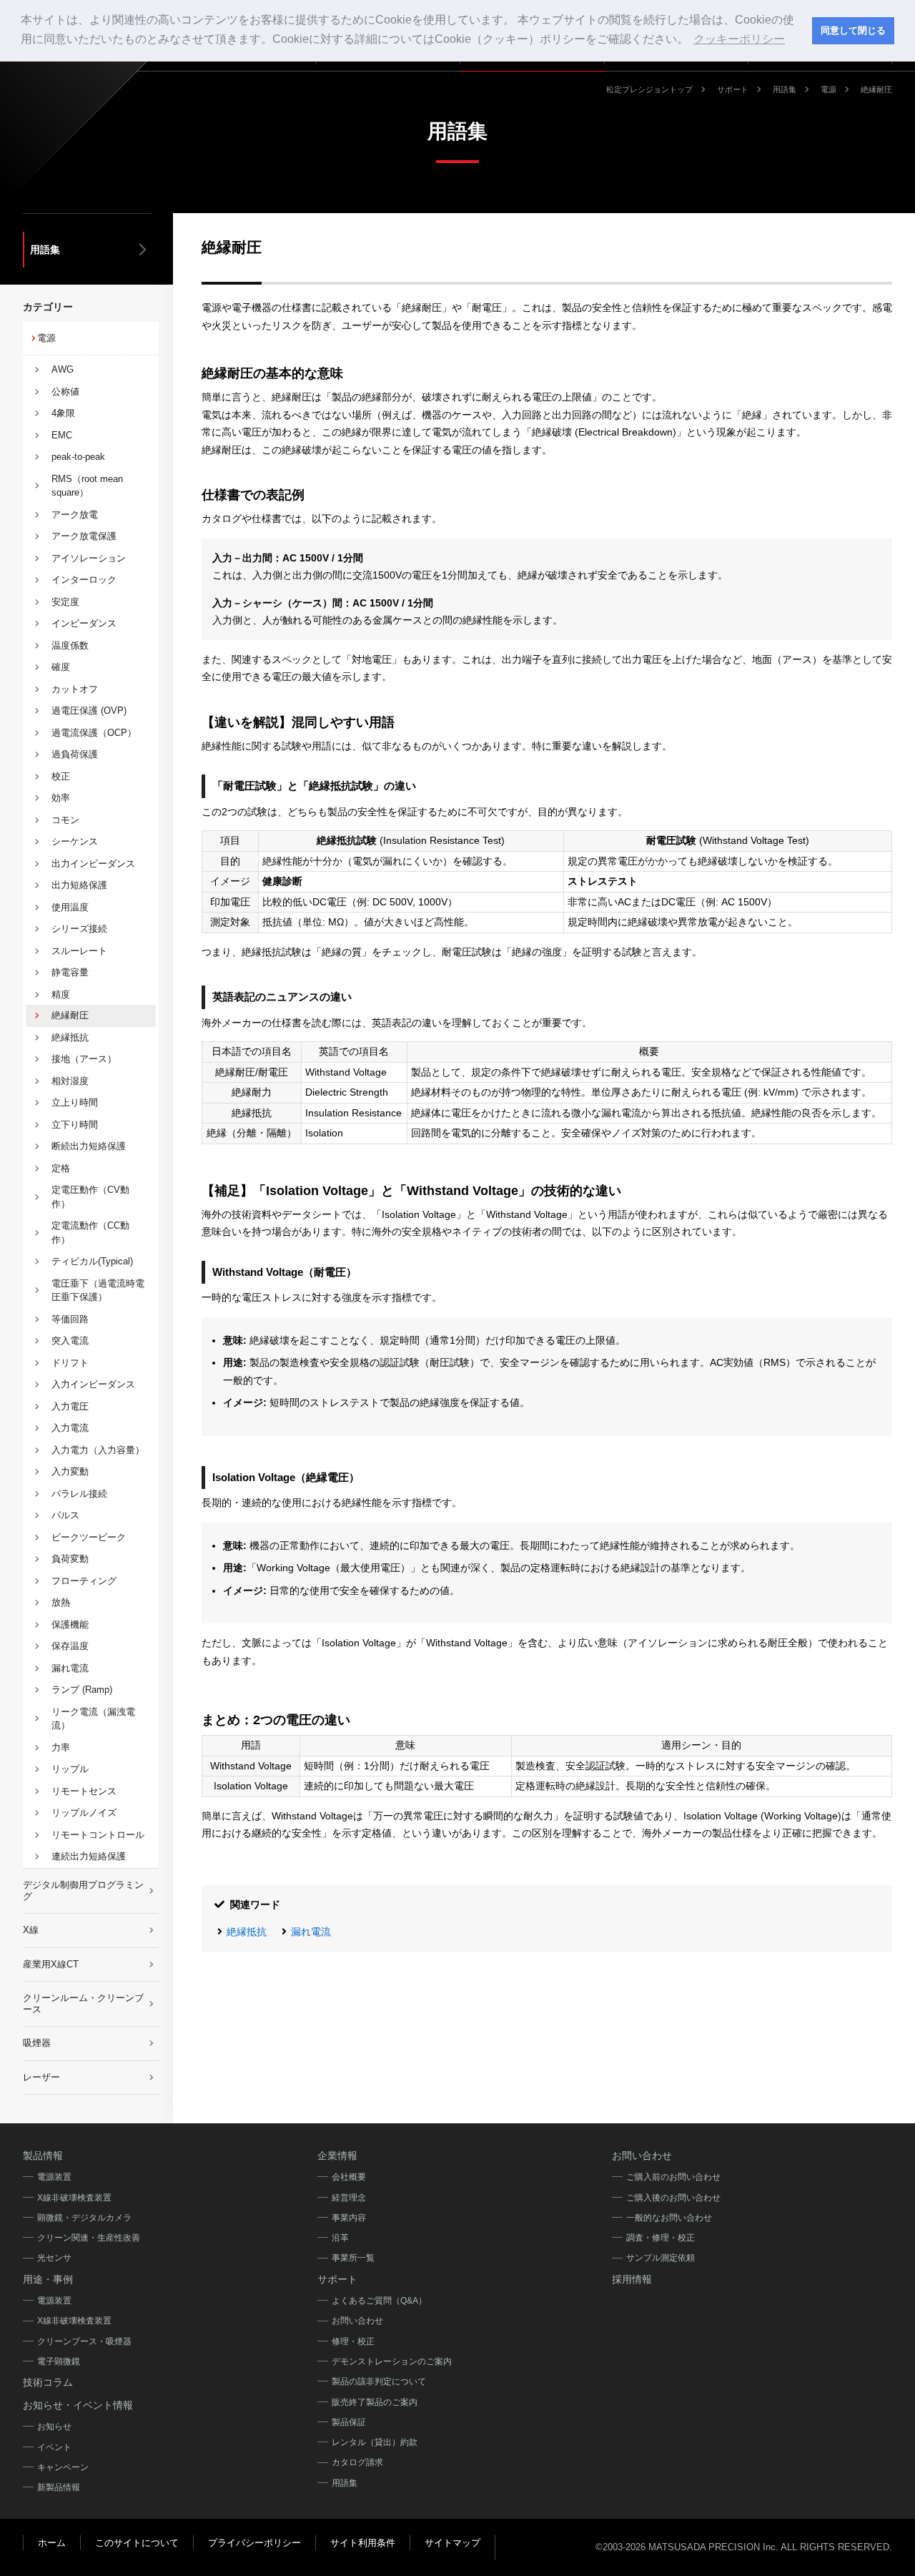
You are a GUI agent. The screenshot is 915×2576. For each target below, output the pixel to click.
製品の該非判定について (379, 2381)
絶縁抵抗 (247, 1932)
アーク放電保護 (84, 536)
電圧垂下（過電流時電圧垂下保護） (98, 1291)
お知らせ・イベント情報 (78, 2405)
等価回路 (70, 1319)
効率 (61, 798)
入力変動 (70, 1471)
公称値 (65, 392)
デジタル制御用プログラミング (83, 1891)
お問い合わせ (357, 2321)
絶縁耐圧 (70, 1015)
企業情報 (337, 2155)
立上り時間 (75, 1102)
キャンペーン (63, 2467)
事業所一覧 (353, 2258)
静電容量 (70, 972)
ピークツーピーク (89, 1537)
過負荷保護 (75, 754)
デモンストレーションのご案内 (392, 2361)
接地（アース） (84, 1059)
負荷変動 (70, 1559)
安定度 (65, 602)
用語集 (785, 89)
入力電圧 (70, 1406)
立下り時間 (75, 1125)
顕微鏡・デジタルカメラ (84, 2218)
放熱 (61, 1602)
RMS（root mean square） (87, 486)
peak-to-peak (78, 457)
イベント (54, 2447)
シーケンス (75, 841)
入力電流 (70, 1428)
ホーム (52, 2543)
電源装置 (54, 2177)
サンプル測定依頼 (661, 2258)
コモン (65, 820)
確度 (61, 667)
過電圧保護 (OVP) (89, 711)
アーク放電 (75, 515)
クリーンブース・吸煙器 (84, 2341)
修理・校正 (353, 2341)
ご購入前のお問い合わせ (673, 2177)
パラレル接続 (79, 1494)
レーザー (41, 2077)
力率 (61, 1747)
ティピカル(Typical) (92, 1261)
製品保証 (349, 2422)
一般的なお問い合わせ (669, 2218)
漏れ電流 (311, 1932)
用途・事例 (48, 2279)
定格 (61, 1168)
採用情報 (632, 2279)
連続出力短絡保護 (89, 1856)
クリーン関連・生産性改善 (89, 2238)
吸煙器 (37, 2043)
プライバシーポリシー (254, 2543)
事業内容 (349, 2218)
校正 (61, 776)
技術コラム (48, 2382)
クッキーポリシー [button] (739, 39)
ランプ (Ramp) (82, 1690)
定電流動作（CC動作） (90, 1233)
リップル (70, 1769)
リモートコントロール (98, 1835)
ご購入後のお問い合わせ (673, 2198)
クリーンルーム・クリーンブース (83, 2004)
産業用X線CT (51, 1964)
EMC (62, 435)
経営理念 (349, 2198)
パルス (65, 1515)
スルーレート (79, 951)
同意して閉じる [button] (853, 31)
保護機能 (70, 1624)
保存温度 (70, 1646)
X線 (31, 1930)
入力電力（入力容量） (98, 1450)
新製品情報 (59, 2487)
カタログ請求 (357, 2462)
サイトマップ (452, 2543)
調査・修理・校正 (661, 2238)
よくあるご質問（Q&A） (379, 2301)
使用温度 (70, 907)
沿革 (340, 2238)
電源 (829, 89)
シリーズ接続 (79, 929)
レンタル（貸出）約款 (375, 2442)
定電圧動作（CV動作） (90, 1197)
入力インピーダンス (93, 1384)
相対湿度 (70, 1081)
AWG (63, 369)
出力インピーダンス (93, 864)
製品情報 (43, 2155)
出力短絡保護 (79, 885)
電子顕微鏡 (59, 2361)
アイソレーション (89, 558)
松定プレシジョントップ (649, 89)
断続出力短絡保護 (89, 1146)
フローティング (84, 1581)
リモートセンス (84, 1791)
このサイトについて (137, 2543)
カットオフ (75, 689)
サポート (733, 89)
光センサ (54, 2258)
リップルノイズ (84, 1813)
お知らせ (54, 2427)
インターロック (84, 580)
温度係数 (70, 645)
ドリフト (70, 1363)
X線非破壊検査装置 (74, 2198)
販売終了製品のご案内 (375, 2402)
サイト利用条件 (363, 2543)
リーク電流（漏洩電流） (93, 1719)
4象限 (63, 413)
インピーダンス (84, 623)
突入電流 (70, 1341)
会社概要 (349, 2177)
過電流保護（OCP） (94, 733)
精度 (61, 994)
